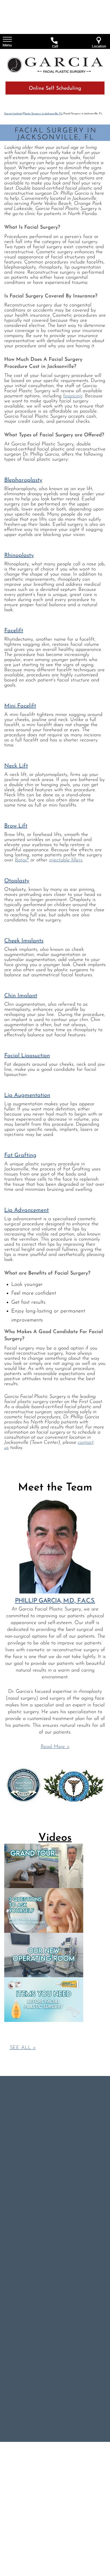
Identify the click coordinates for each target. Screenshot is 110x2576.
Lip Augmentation (27, 1095)
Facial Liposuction (27, 1056)
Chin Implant (21, 996)
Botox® (22, 860)
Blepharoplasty (23, 480)
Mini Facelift (20, 706)
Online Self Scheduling (55, 89)
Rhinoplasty (19, 555)
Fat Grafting (20, 1155)
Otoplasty (17, 881)
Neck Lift (16, 766)
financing (73, 396)
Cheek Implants (24, 941)
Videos (55, 1838)
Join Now (33, 2242)
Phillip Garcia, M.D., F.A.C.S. (55, 1601)
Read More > (55, 1747)
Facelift (14, 631)
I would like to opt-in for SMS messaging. (52, 2222)
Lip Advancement (27, 1210)
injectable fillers (66, 860)
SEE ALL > (23, 2048)
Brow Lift (16, 826)
